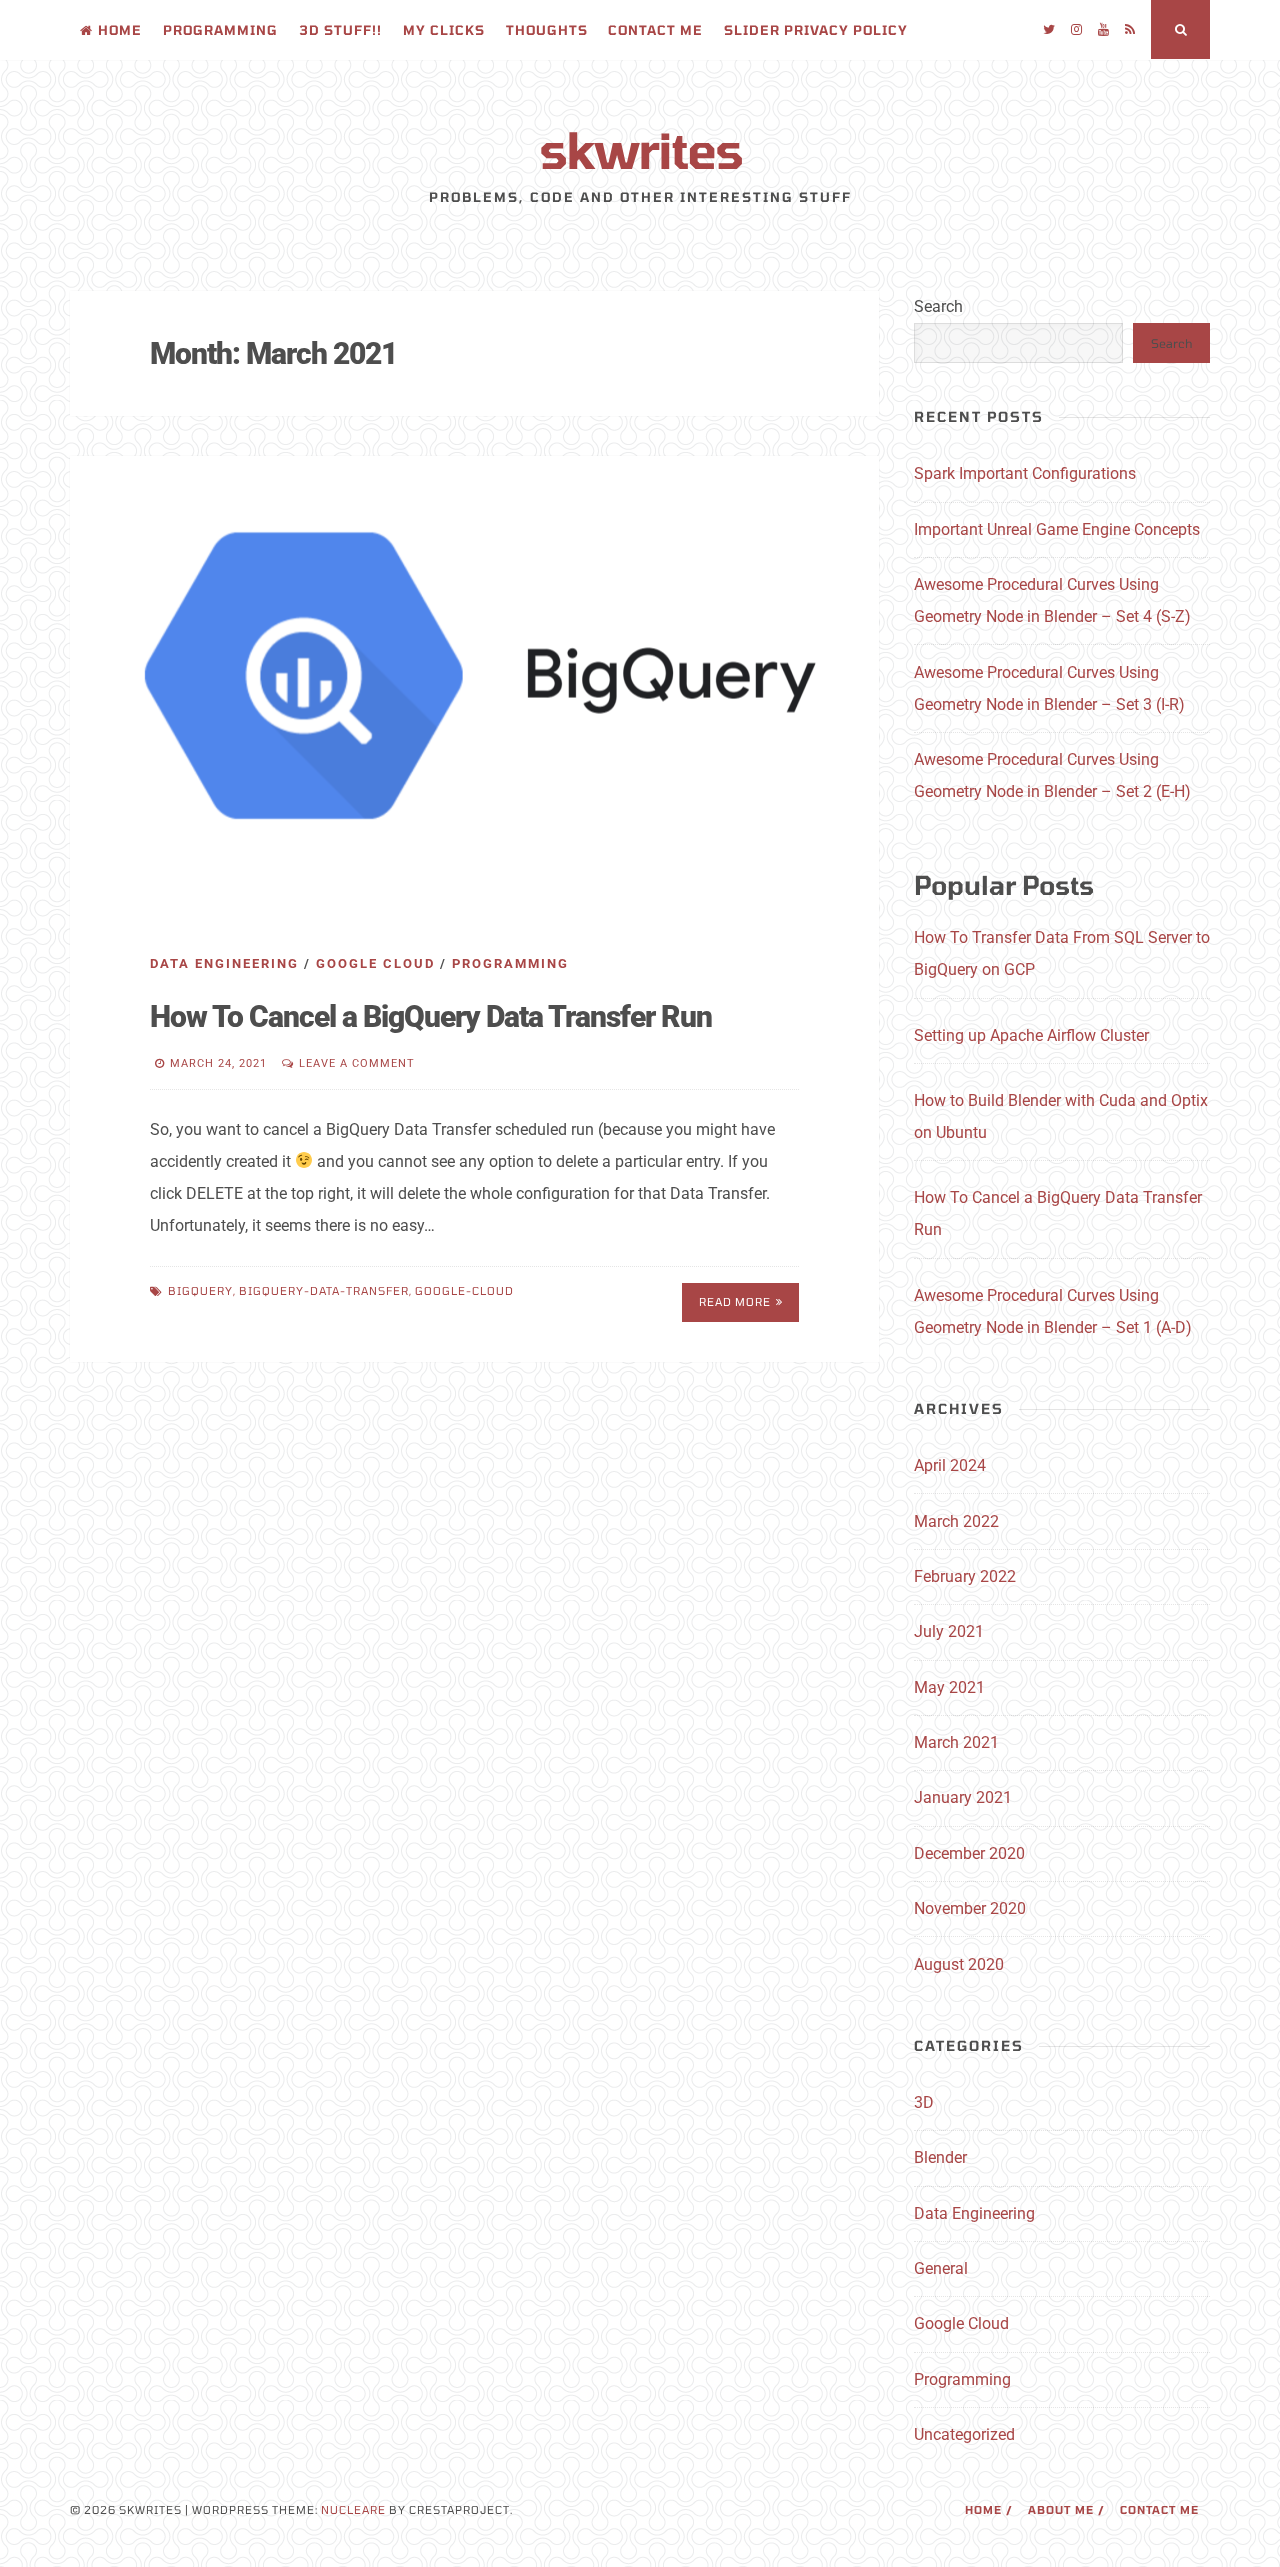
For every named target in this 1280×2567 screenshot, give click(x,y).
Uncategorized (964, 2434)
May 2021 (949, 1687)
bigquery (200, 1290)
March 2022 (956, 1521)
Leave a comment (357, 1063)
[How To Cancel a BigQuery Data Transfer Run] (474, 684)
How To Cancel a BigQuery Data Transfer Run (431, 1016)
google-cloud (464, 1290)
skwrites (640, 149)
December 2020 (969, 1853)
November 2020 (970, 1908)
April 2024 (950, 1465)
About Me (1061, 2509)
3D (924, 2102)
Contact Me (655, 30)
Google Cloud (375, 963)
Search (938, 306)
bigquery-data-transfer (324, 1290)
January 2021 (963, 1797)
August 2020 (959, 1964)
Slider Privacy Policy (816, 30)
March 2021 (956, 1742)
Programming (220, 30)
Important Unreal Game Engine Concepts (1057, 529)
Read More (735, 1301)
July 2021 (949, 1631)
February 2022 (965, 1576)
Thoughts (547, 30)
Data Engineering (224, 963)
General (941, 2268)
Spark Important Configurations (1025, 473)
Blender (940, 2157)
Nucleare (353, 2509)
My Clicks (444, 30)
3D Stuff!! (340, 30)
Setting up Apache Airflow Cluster (1031, 1035)
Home (120, 30)
